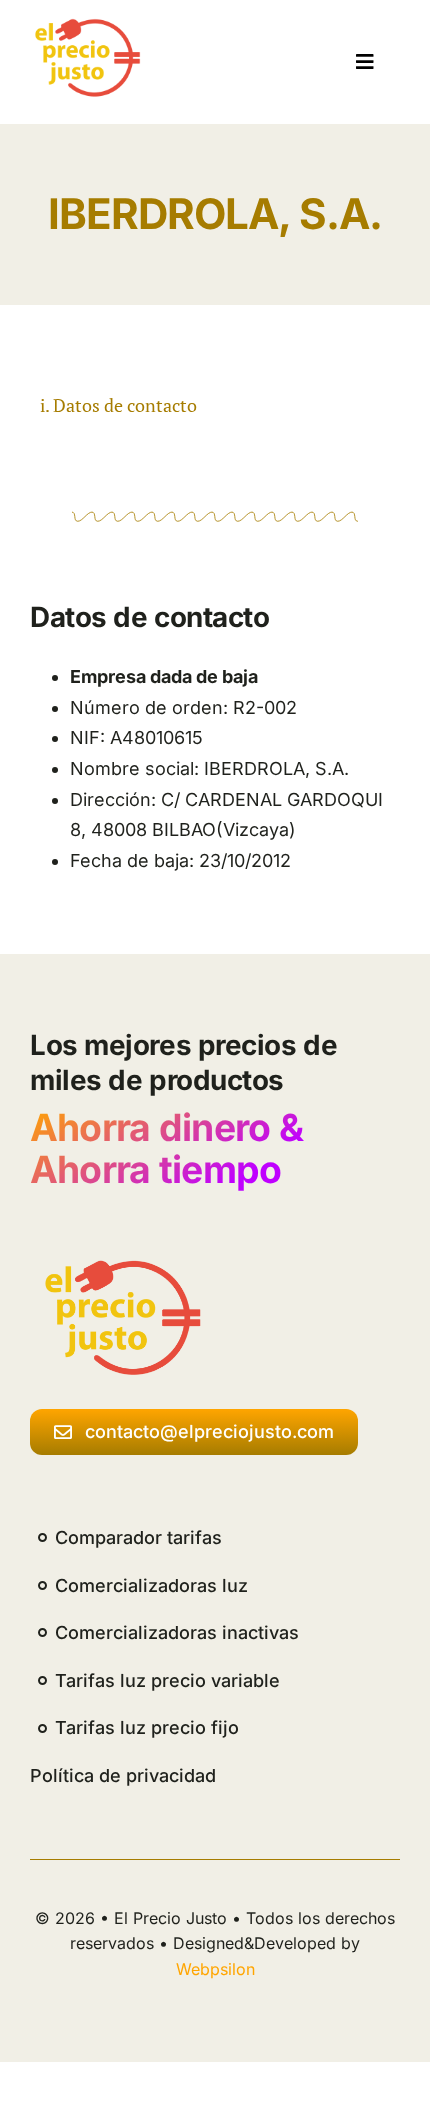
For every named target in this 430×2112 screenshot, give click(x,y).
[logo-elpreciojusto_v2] (84, 26)
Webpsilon (215, 1969)
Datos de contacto (125, 405)
